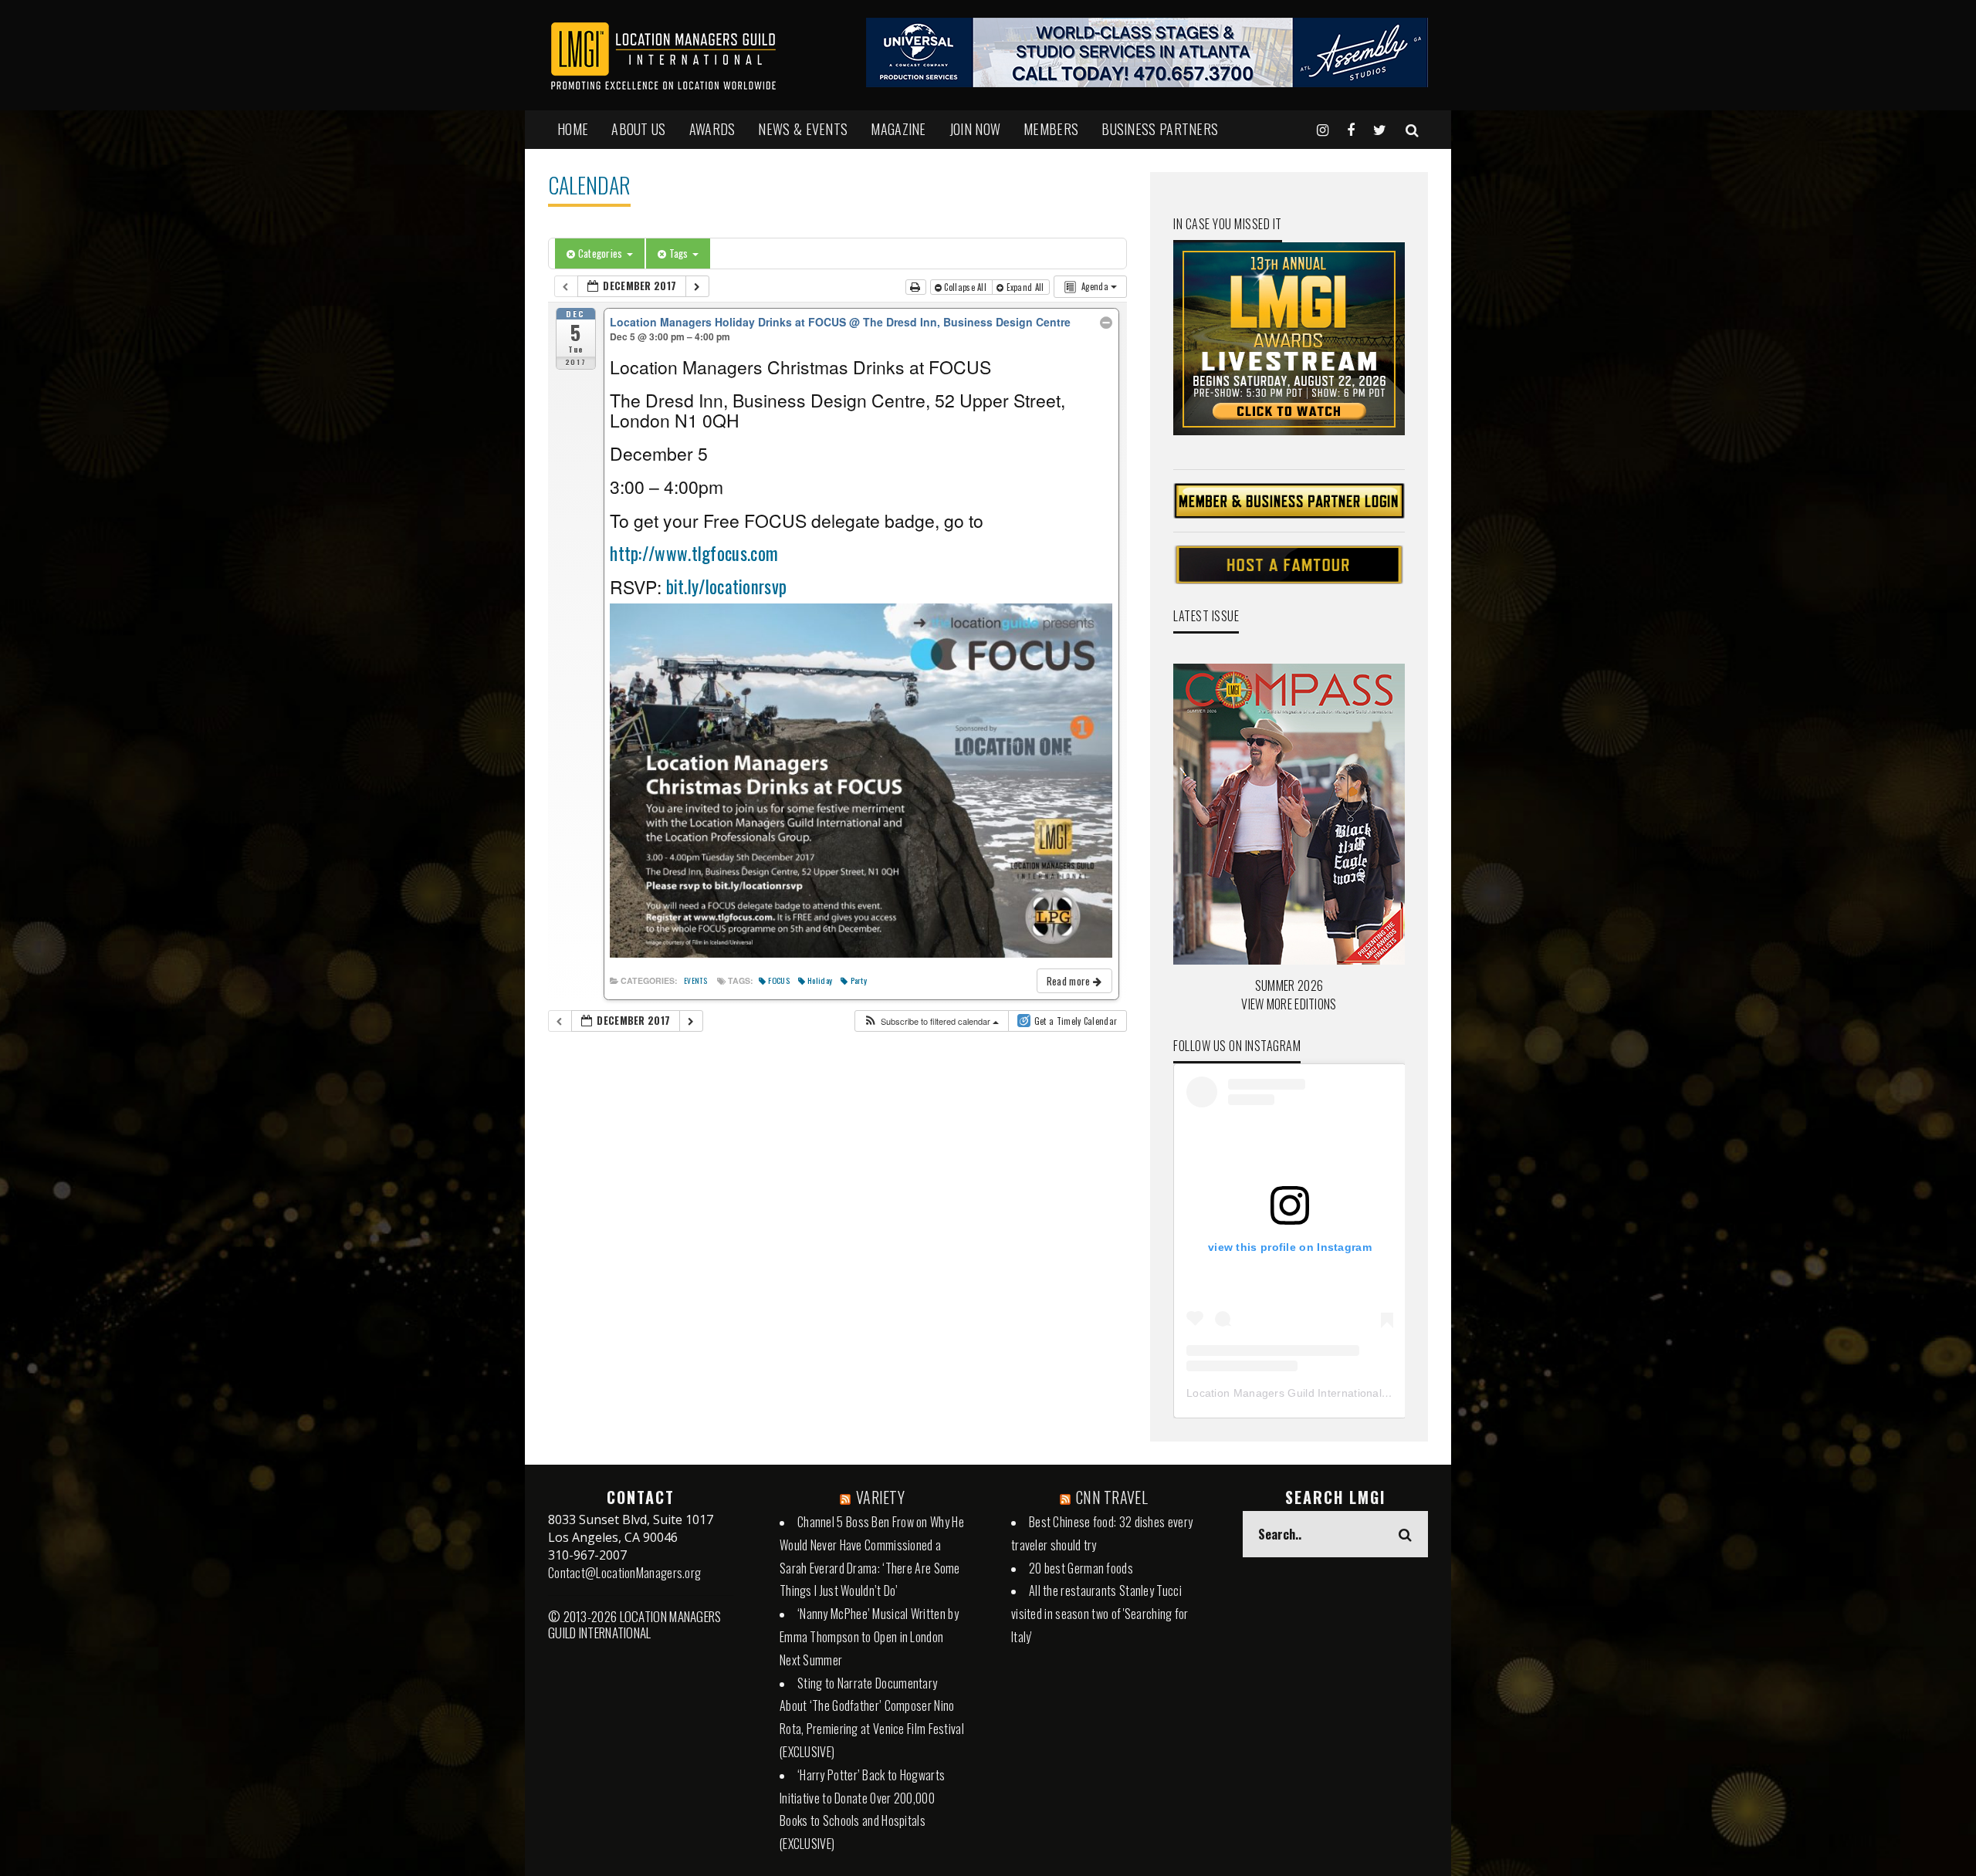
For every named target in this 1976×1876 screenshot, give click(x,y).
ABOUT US (638, 129)
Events (695, 981)
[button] (931, 1021)
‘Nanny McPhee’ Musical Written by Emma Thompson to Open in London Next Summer (869, 1637)
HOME (573, 129)
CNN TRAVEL (1112, 1497)
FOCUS (779, 980)
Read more (1070, 981)
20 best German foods (1081, 1568)
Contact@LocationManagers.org (624, 1573)
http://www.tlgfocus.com (694, 553)
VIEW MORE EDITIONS (1289, 1004)
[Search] (1412, 129)
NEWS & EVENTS (803, 129)
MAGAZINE (898, 129)
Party (859, 980)
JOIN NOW (975, 129)
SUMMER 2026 (1289, 985)
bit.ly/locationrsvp (724, 586)
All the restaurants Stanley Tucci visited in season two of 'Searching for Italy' (1100, 1614)
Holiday (820, 980)
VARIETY (880, 1497)
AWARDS (712, 129)
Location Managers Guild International (1284, 1393)
